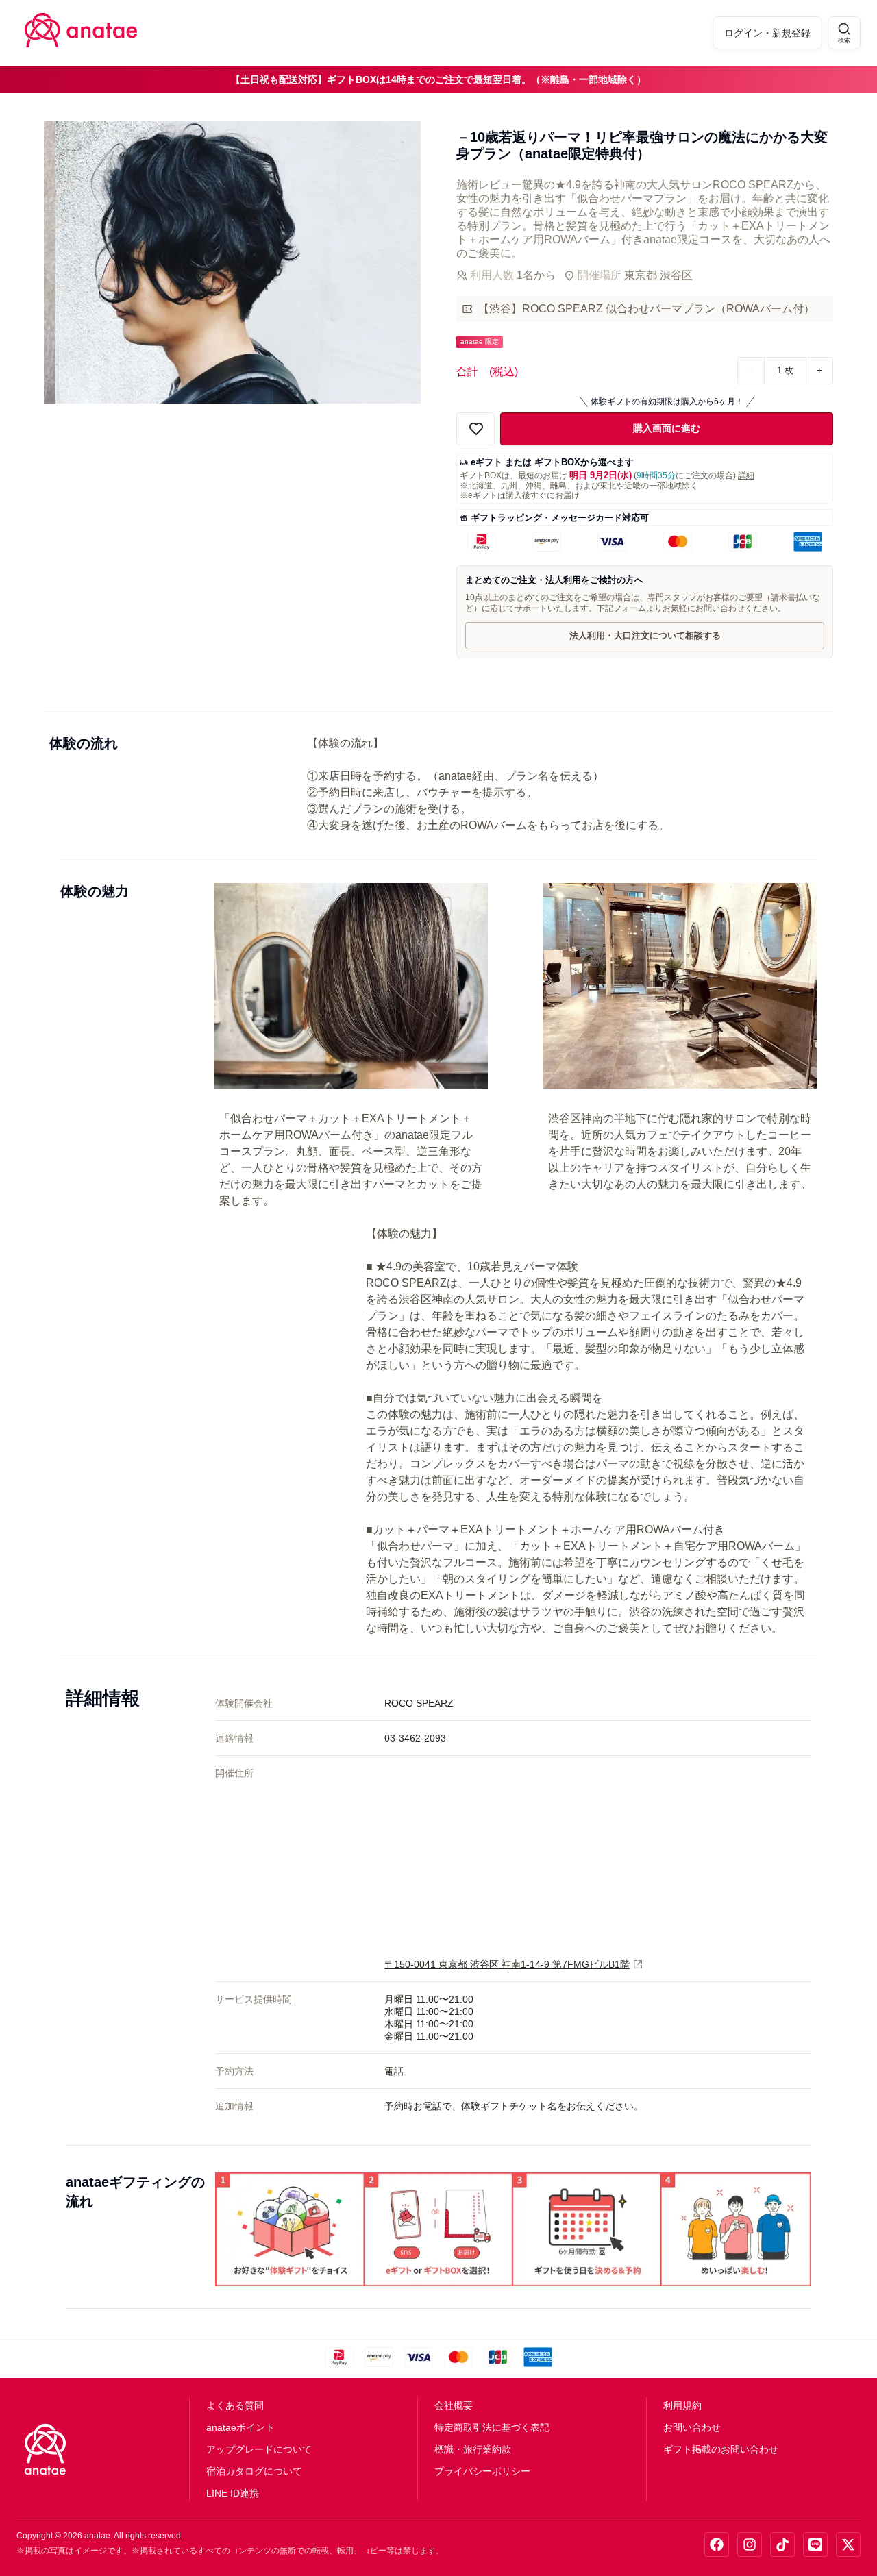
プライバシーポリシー (482, 2471)
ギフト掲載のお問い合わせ (721, 2449)
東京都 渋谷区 (658, 275)
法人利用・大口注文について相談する (645, 635)
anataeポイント (240, 2427)
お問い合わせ (692, 2427)
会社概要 (454, 2405)
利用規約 (682, 2405)
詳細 (746, 475)
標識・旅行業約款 (473, 2449)
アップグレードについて (259, 2449)
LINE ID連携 (233, 2493)
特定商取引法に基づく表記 (492, 2427)
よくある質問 (235, 2405)
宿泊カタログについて (254, 2471)
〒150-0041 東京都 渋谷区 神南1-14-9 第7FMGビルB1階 (507, 1964)
